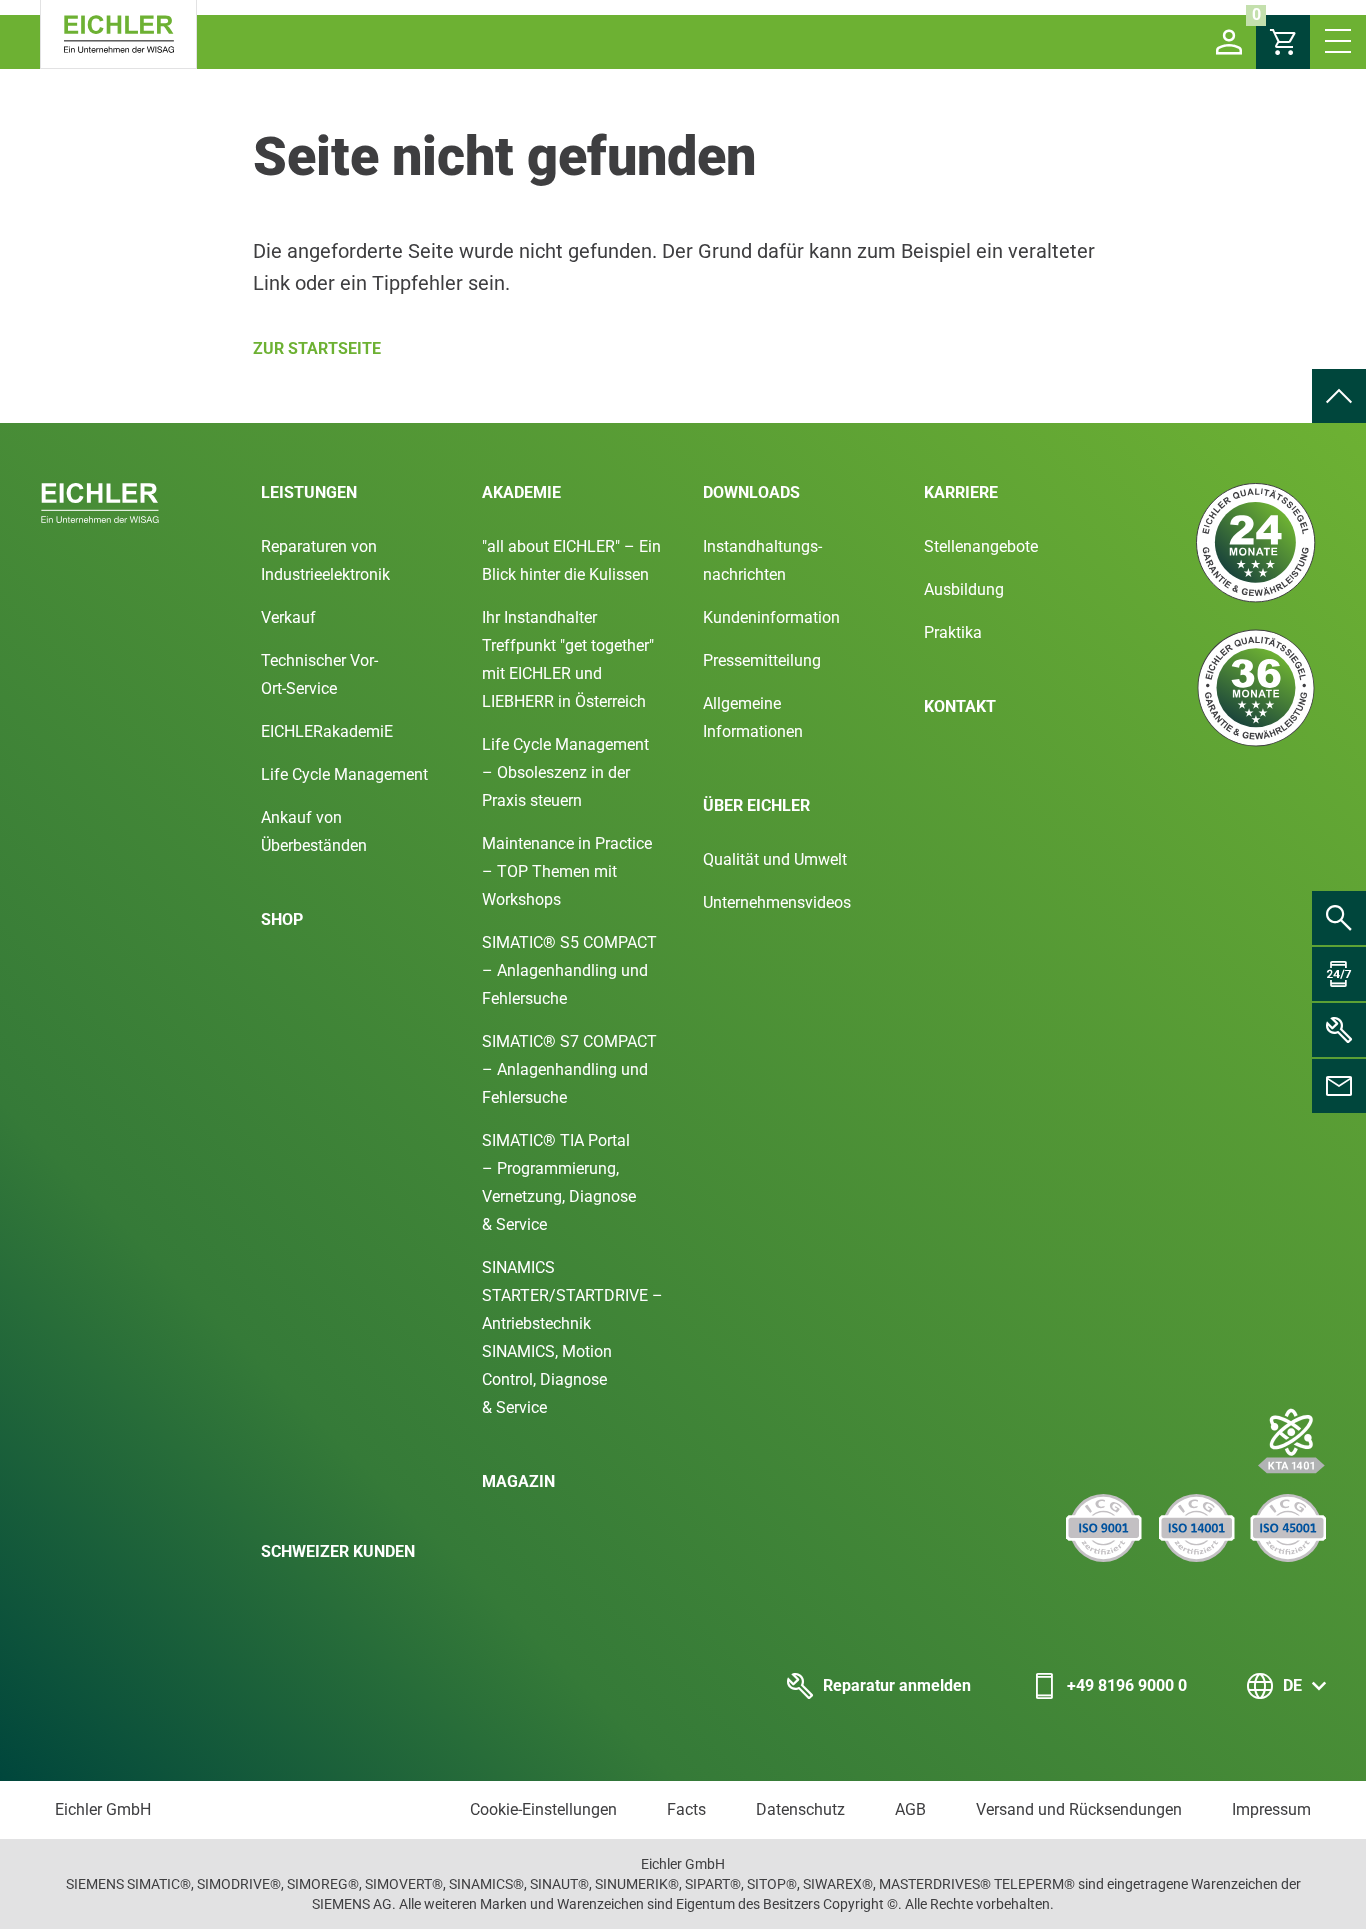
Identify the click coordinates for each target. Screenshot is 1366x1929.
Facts (686, 1809)
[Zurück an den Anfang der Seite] (1339, 396)
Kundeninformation (771, 617)
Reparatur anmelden (897, 1685)
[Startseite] (118, 34)
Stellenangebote (981, 546)
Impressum (1271, 1809)
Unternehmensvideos (777, 902)
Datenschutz (800, 1809)
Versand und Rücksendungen (1079, 1809)
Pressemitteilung (762, 660)
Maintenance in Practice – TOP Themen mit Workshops (567, 871)
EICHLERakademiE (327, 731)
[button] (1229, 42)
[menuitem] (1339, 396)
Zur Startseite (317, 348)
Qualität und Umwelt (775, 859)
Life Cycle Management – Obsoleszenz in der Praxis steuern (565, 772)
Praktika (953, 632)
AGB (910, 1809)
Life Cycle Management (344, 774)
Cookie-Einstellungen (543, 1809)
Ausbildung (964, 589)
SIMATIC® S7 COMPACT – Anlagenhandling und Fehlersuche (569, 1069)
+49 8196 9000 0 (1127, 1685)
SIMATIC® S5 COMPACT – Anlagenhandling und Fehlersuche (569, 970)
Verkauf (288, 617)
